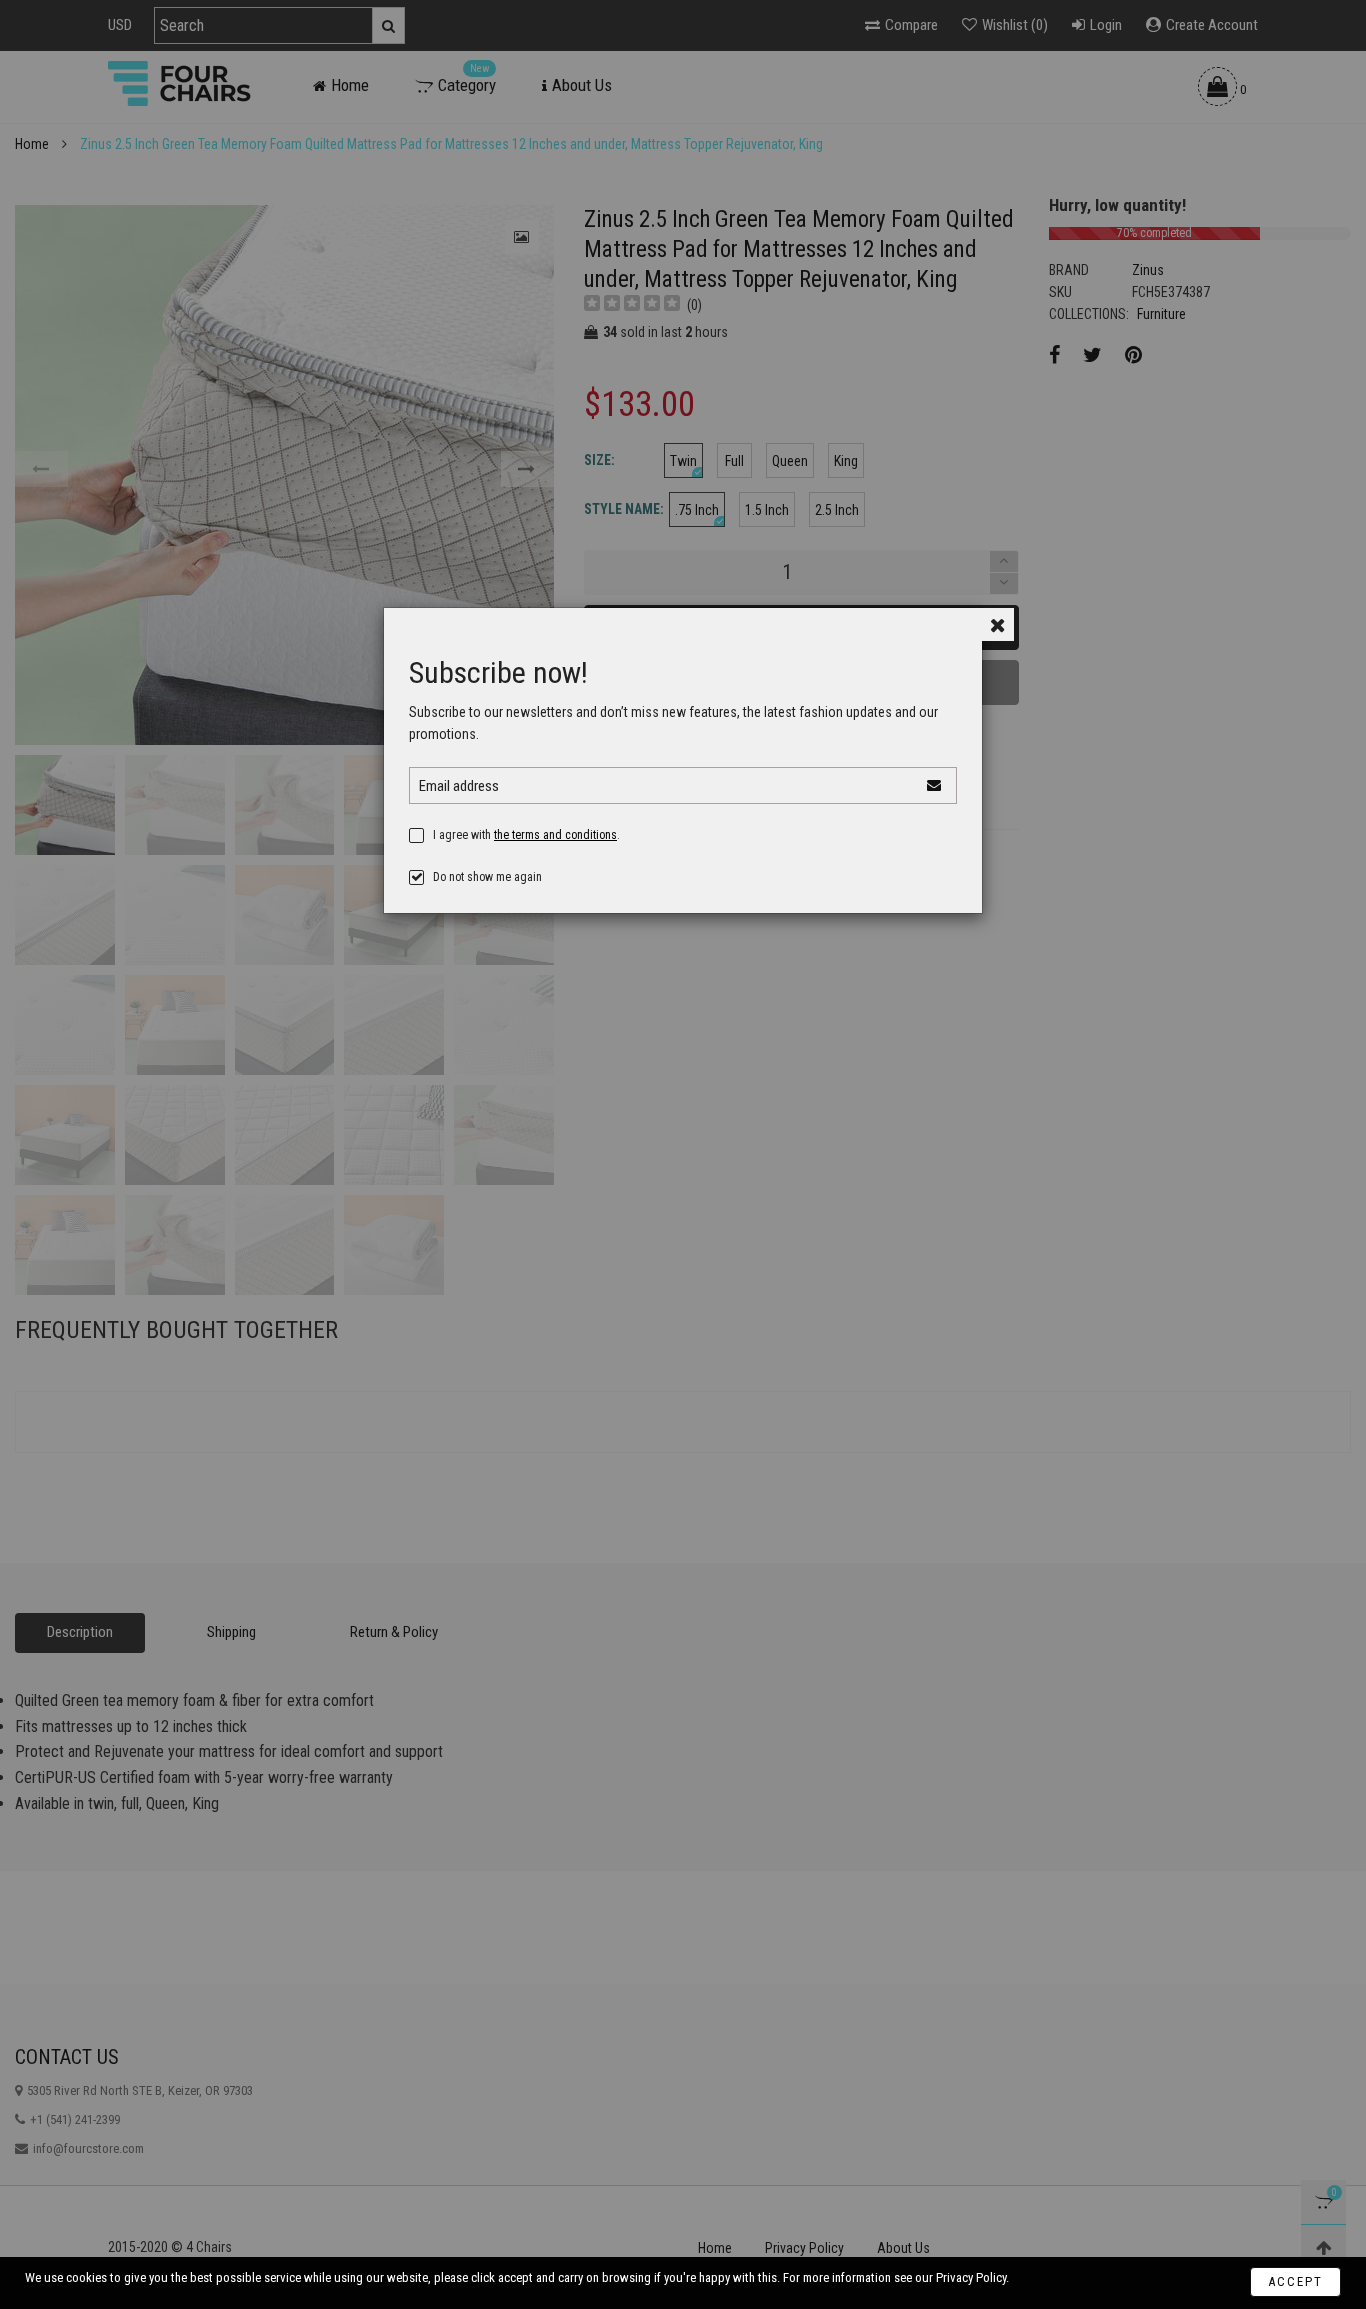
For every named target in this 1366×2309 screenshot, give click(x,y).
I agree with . (526, 835)
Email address (459, 786)
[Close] (997, 624)
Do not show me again (487, 877)
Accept (1295, 2281)
